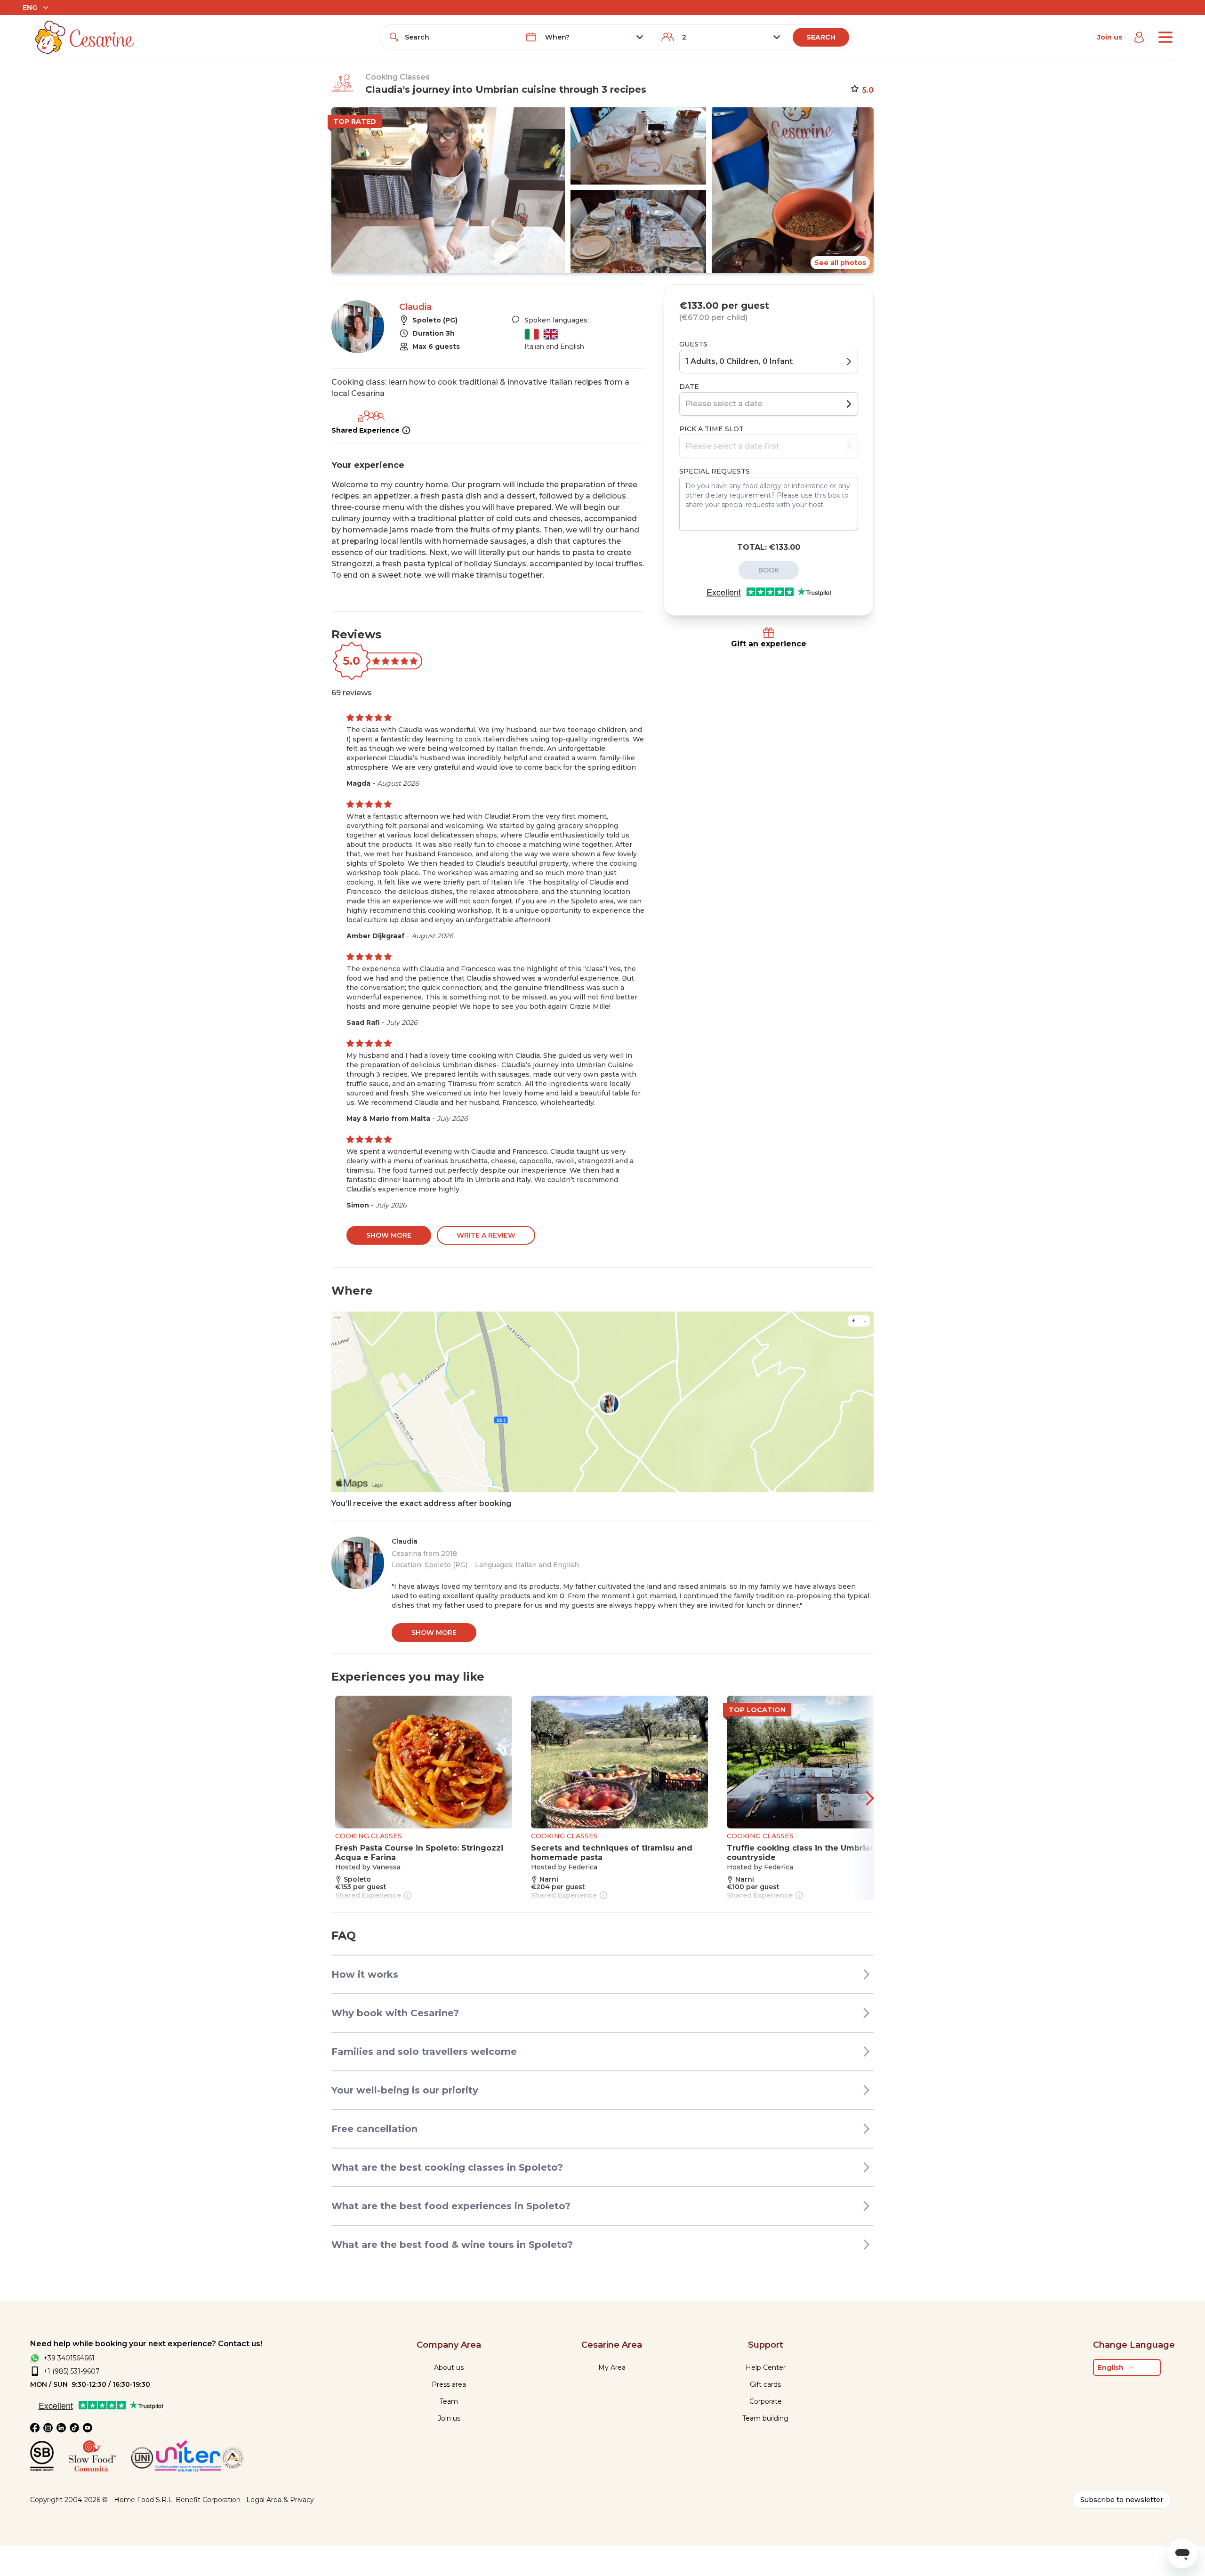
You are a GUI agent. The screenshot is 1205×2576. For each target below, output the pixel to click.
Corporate (766, 2401)
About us (449, 2367)
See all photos (840, 263)
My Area (612, 2367)
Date (689, 386)
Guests (693, 344)
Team (449, 2401)
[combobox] (457, 37)
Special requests (715, 471)
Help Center (766, 2367)
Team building (765, 2418)
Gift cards (765, 2384)
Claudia (415, 307)
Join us (1110, 37)
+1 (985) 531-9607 (72, 2371)
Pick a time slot (711, 429)
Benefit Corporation (208, 2500)
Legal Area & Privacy (280, 2500)
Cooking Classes (398, 77)
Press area (449, 2384)
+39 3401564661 (69, 2358)
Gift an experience (769, 644)
